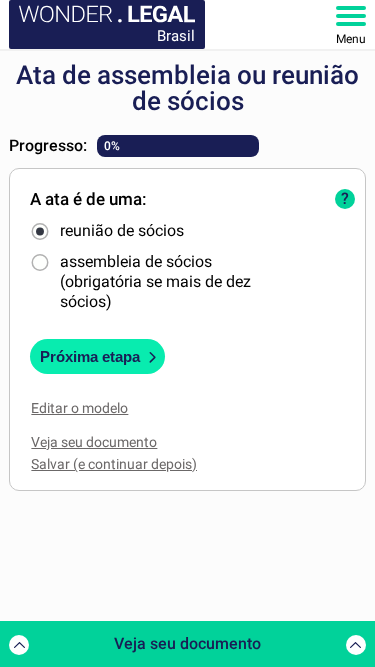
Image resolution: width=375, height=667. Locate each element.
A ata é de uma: (88, 199)
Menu (351, 39)
